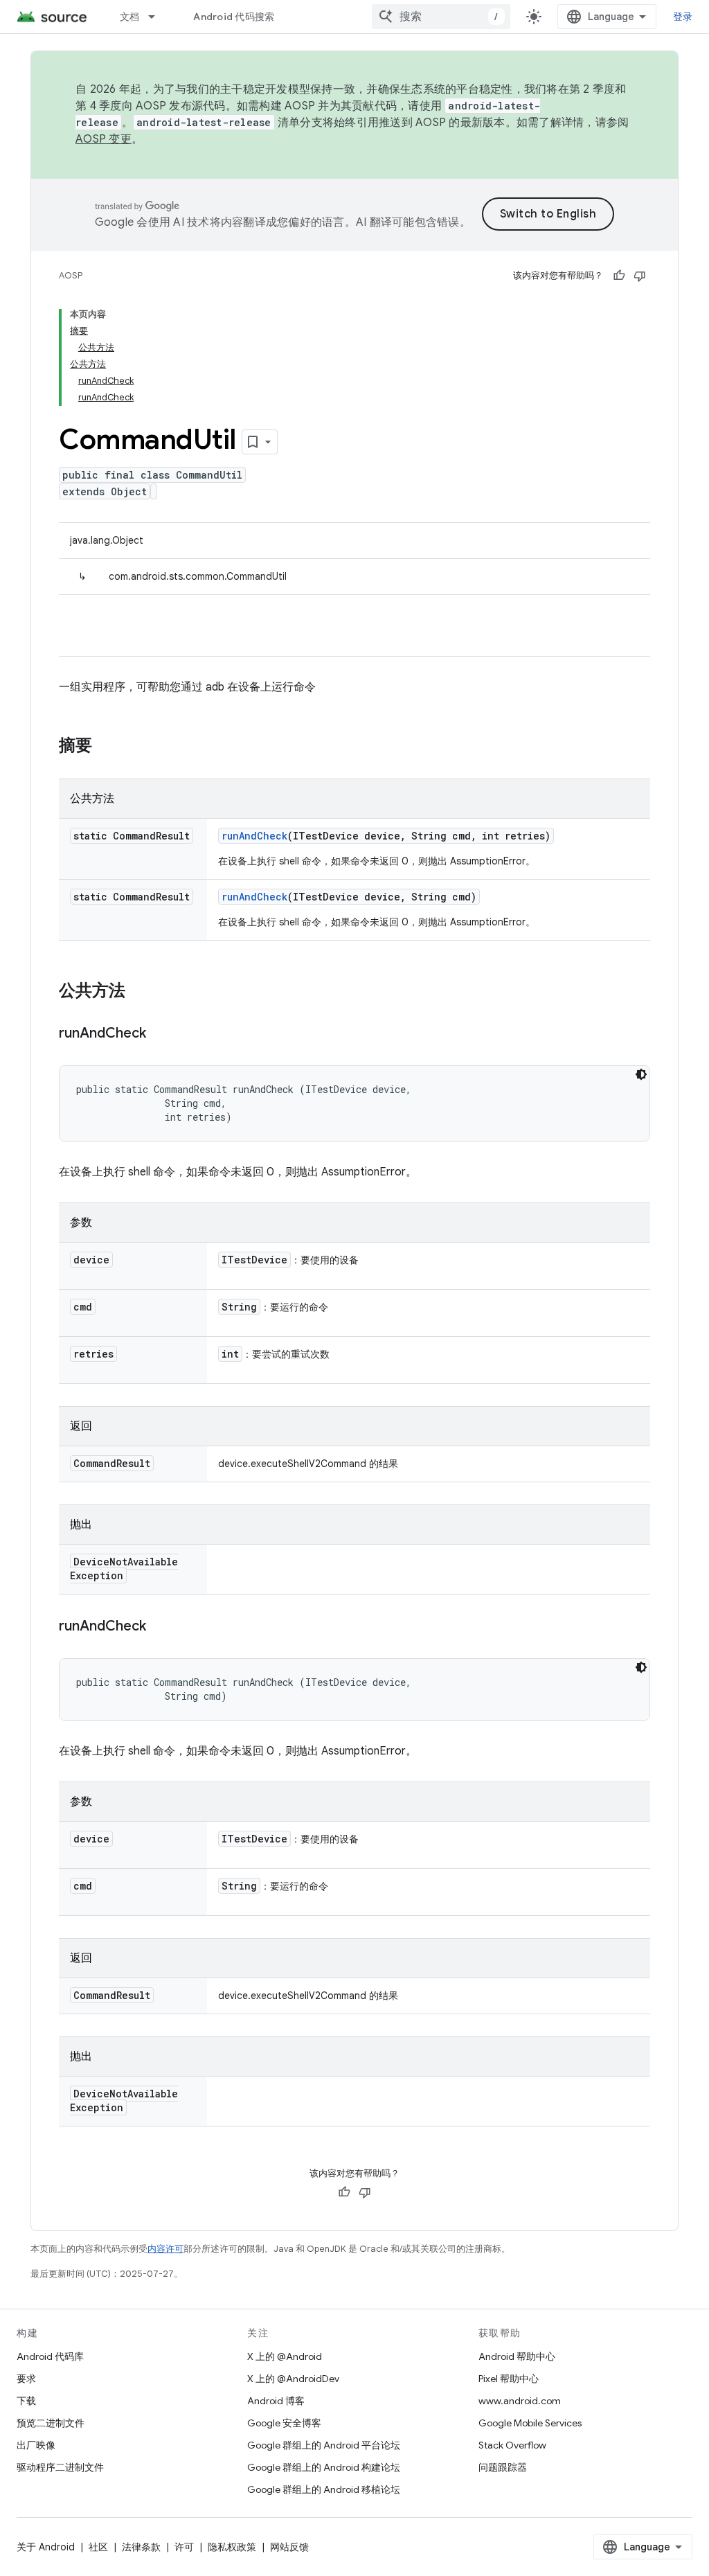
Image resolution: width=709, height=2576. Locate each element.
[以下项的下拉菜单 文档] (158, 17)
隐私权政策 (232, 2547)
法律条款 (141, 2547)
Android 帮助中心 (517, 2356)
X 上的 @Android (285, 2356)
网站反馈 (289, 2547)
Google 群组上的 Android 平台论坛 (324, 2445)
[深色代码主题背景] (641, 1074)
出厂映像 (36, 2445)
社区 (98, 2547)
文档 (130, 17)
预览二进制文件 (51, 2423)
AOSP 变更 (104, 139)
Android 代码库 (50, 2356)
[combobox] (441, 17)
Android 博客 (276, 2401)
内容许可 (165, 2249)
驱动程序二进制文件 (60, 2467)
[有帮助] (619, 276)
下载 (26, 2401)
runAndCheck (254, 836)
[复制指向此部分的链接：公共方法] (139, 992)
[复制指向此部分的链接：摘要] (106, 747)
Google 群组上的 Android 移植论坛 (324, 2489)
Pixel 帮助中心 (509, 2379)
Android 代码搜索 (234, 17)
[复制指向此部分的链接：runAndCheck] (160, 1034)
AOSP (71, 275)
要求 (26, 2379)
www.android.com (520, 2401)
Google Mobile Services (530, 2423)
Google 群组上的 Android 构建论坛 (324, 2467)
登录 (683, 17)
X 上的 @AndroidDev (293, 2379)
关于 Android (46, 2547)
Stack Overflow (512, 2445)
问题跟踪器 (503, 2467)
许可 (184, 2547)
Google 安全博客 (284, 2423)
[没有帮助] (640, 276)
